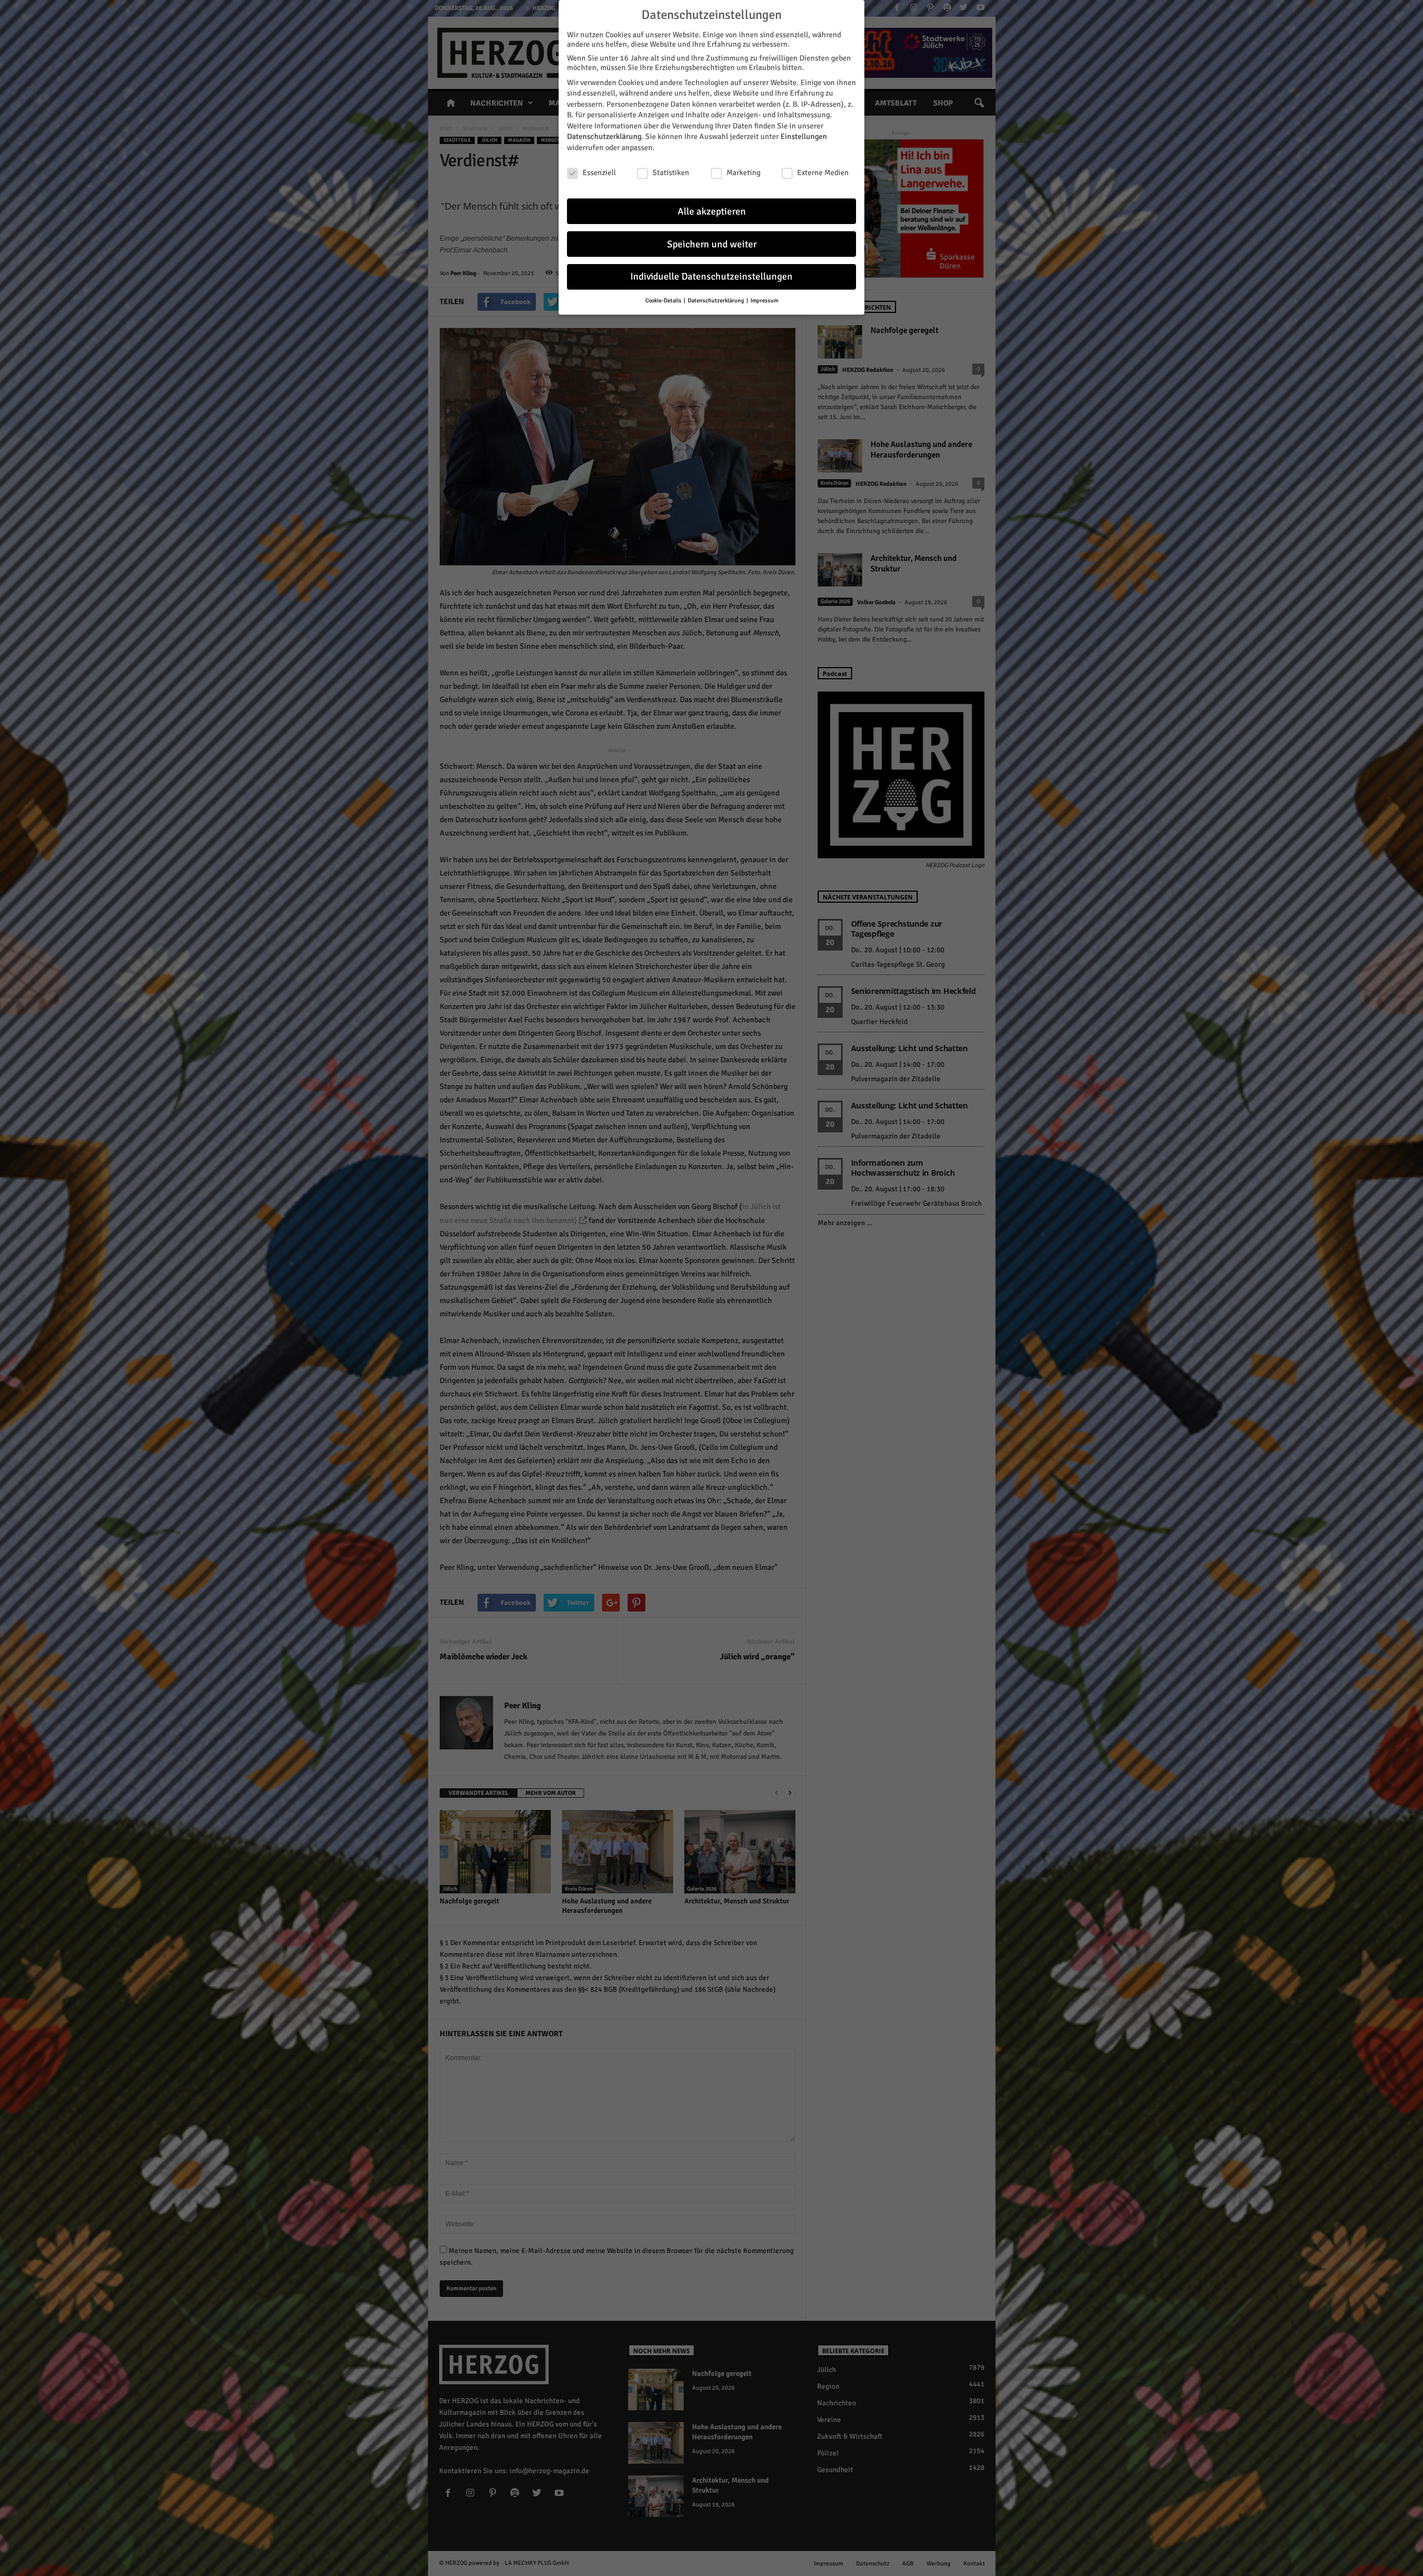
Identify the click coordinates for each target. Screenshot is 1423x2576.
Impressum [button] (764, 300)
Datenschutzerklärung (604, 136)
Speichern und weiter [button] (712, 244)
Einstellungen (804, 136)
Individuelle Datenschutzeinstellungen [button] (711, 277)
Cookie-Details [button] (664, 300)
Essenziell (599, 173)
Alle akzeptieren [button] (712, 212)
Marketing (743, 173)
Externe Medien (823, 173)
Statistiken (671, 173)
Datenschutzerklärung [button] (717, 300)
